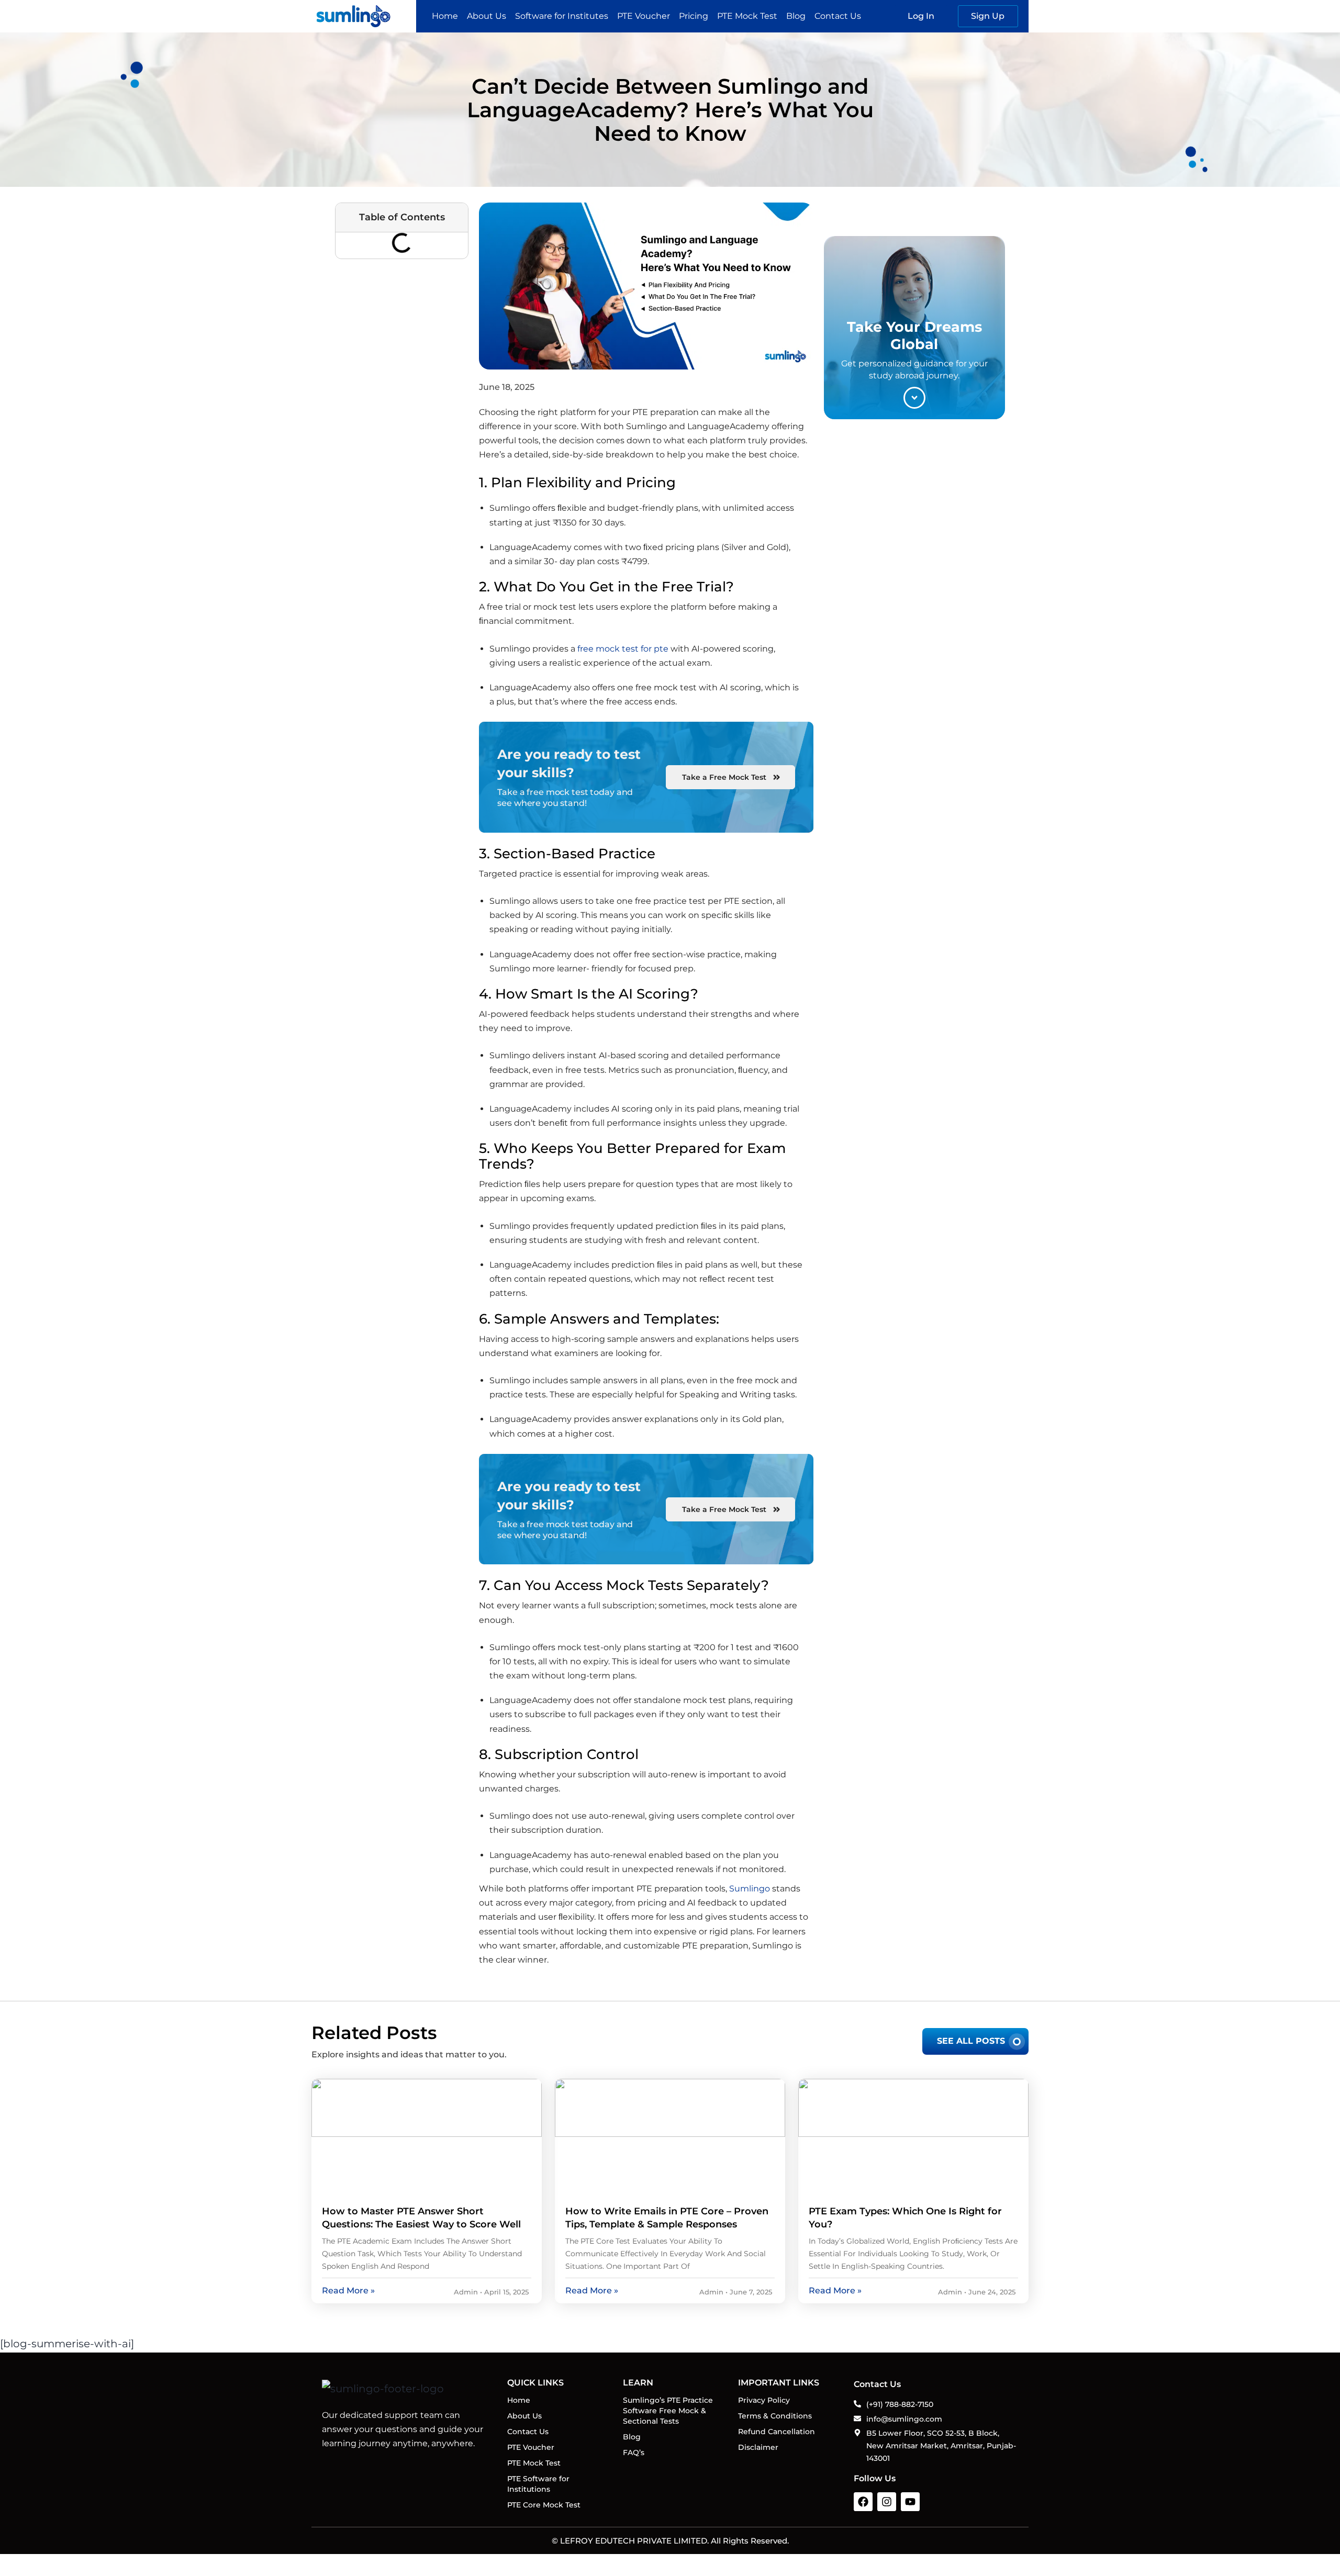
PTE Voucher (644, 16)
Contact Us (838, 16)
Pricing (694, 16)
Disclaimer (758, 2447)
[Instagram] (887, 2502)
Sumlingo (750, 1889)
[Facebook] (863, 2502)
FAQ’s (634, 2452)
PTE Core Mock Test (544, 2505)
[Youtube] (910, 2502)
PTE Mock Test (747, 16)
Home (445, 16)
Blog (796, 16)
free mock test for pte (623, 649)
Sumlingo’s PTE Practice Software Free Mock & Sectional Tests (668, 2411)
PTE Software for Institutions (538, 2484)
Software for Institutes (562, 16)
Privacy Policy (764, 2400)
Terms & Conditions (775, 2416)
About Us (487, 16)
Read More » (348, 2291)
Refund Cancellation (777, 2432)
